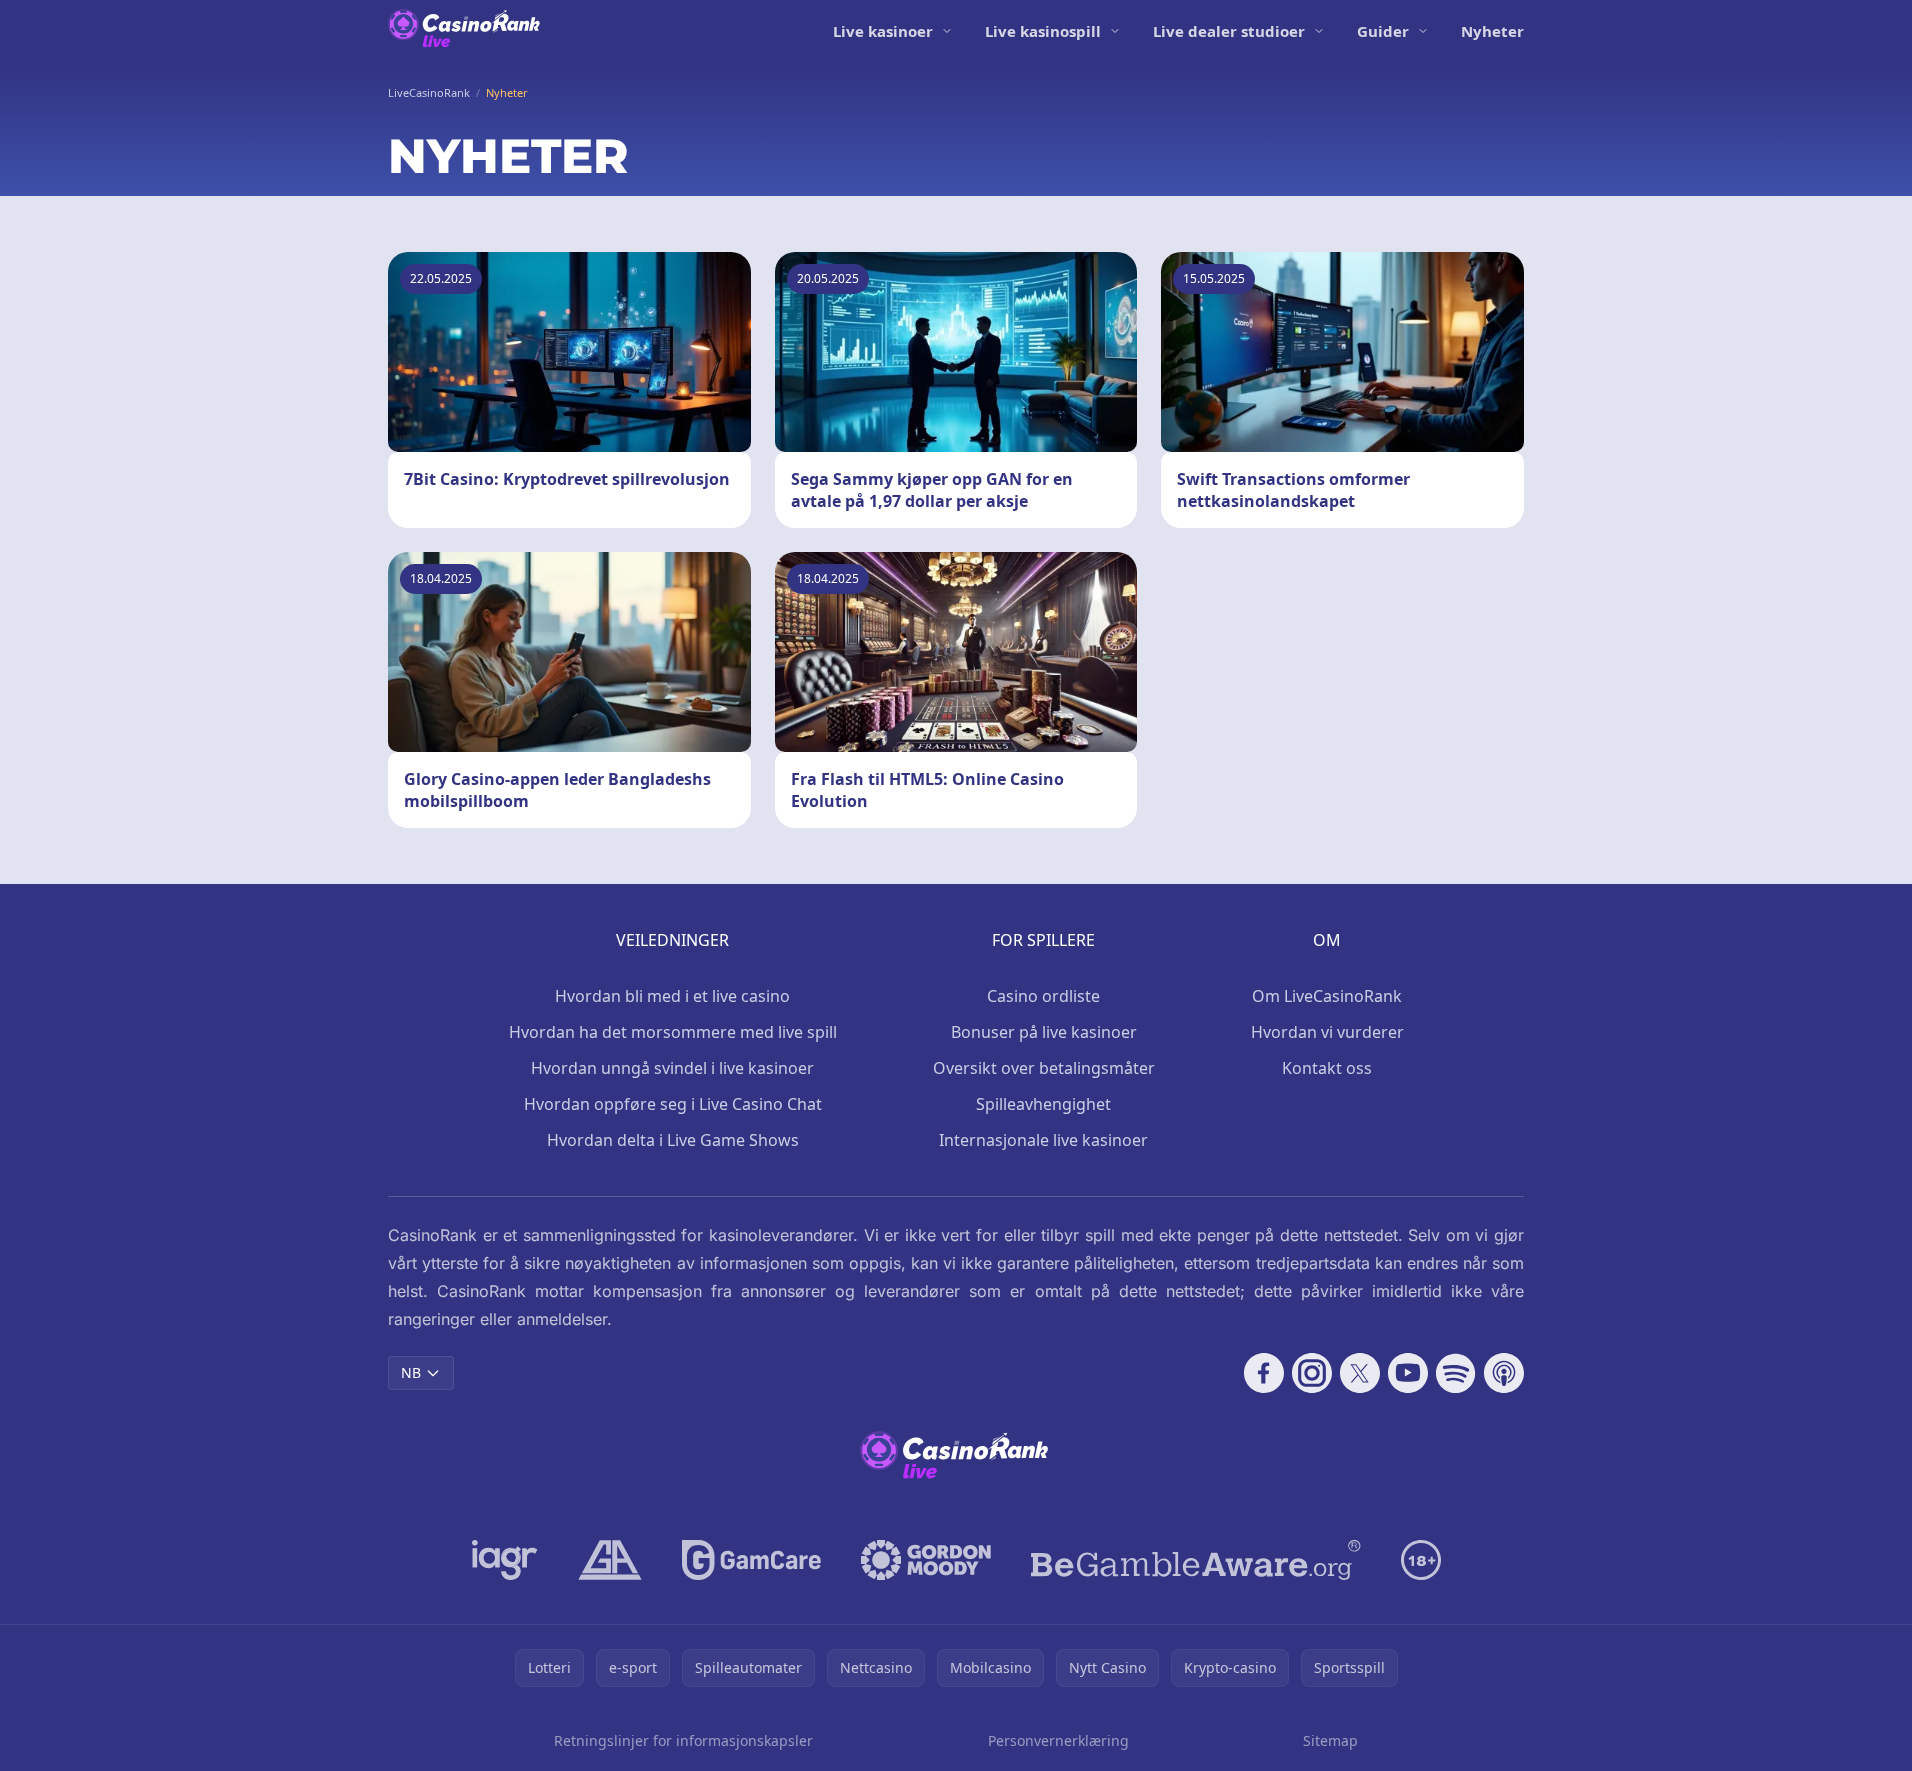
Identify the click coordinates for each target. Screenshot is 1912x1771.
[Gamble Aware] (1196, 1560)
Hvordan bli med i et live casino (672, 996)
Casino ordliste (1043, 996)
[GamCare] (751, 1560)
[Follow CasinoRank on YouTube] (1408, 1373)
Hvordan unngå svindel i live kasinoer (672, 1068)
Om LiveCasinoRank (1327, 996)
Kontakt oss (1327, 1068)
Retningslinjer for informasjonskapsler (683, 1740)
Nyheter (1492, 31)
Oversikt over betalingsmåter (1044, 1068)
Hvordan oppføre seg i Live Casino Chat (673, 1104)
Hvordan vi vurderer (1327, 1032)
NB (411, 1372)
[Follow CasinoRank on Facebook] (1264, 1373)
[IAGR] (505, 1560)
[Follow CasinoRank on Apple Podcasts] (1504, 1373)
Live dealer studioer (1229, 31)
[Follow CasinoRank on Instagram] (1312, 1373)
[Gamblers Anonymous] (610, 1560)
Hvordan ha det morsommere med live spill (673, 1032)
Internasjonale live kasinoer (1043, 1140)
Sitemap (1330, 1740)
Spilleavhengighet (1043, 1104)
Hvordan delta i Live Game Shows (673, 1140)
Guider (1383, 31)
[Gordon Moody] (926, 1560)
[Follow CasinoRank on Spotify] (1456, 1373)
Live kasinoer (883, 31)
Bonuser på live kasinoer (1044, 1032)
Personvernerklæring (1058, 1740)
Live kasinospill (1043, 31)
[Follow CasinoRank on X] (1360, 1373)
